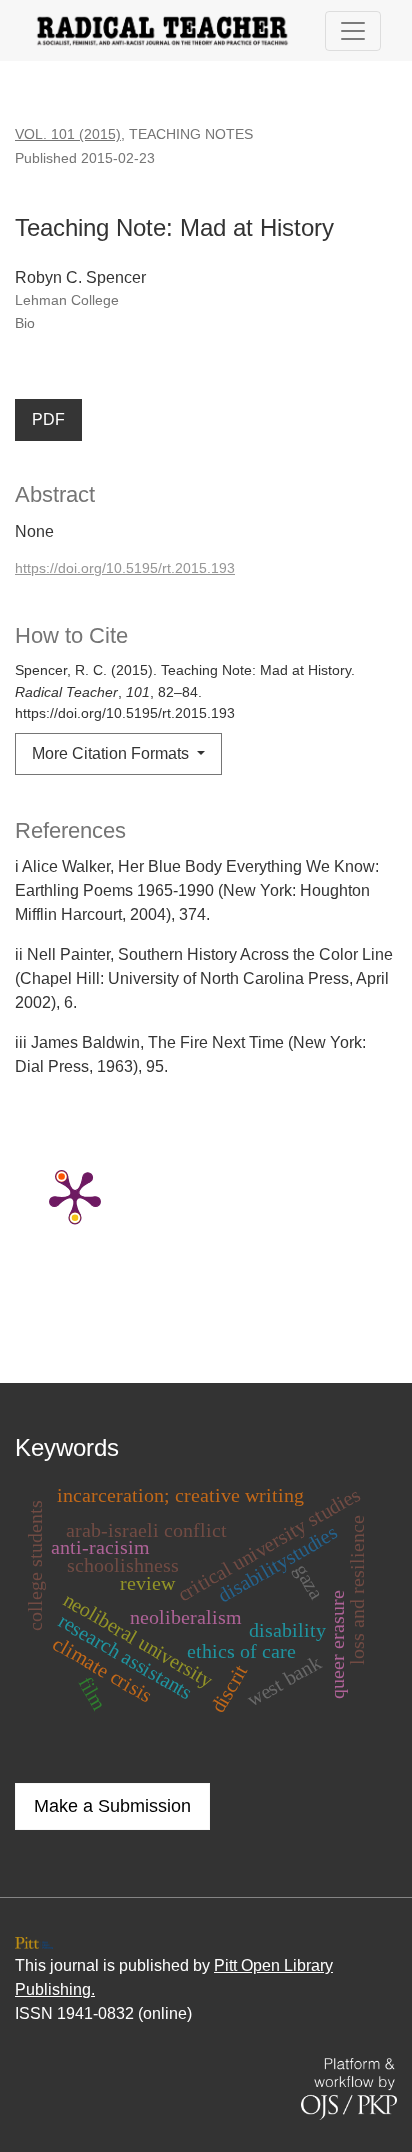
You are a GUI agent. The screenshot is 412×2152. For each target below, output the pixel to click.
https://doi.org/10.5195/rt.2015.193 (125, 568)
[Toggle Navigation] (353, 31)
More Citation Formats (112, 753)
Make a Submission (112, 1806)
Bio (25, 323)
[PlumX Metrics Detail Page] (75, 1195)
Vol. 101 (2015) (68, 134)
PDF (48, 419)
